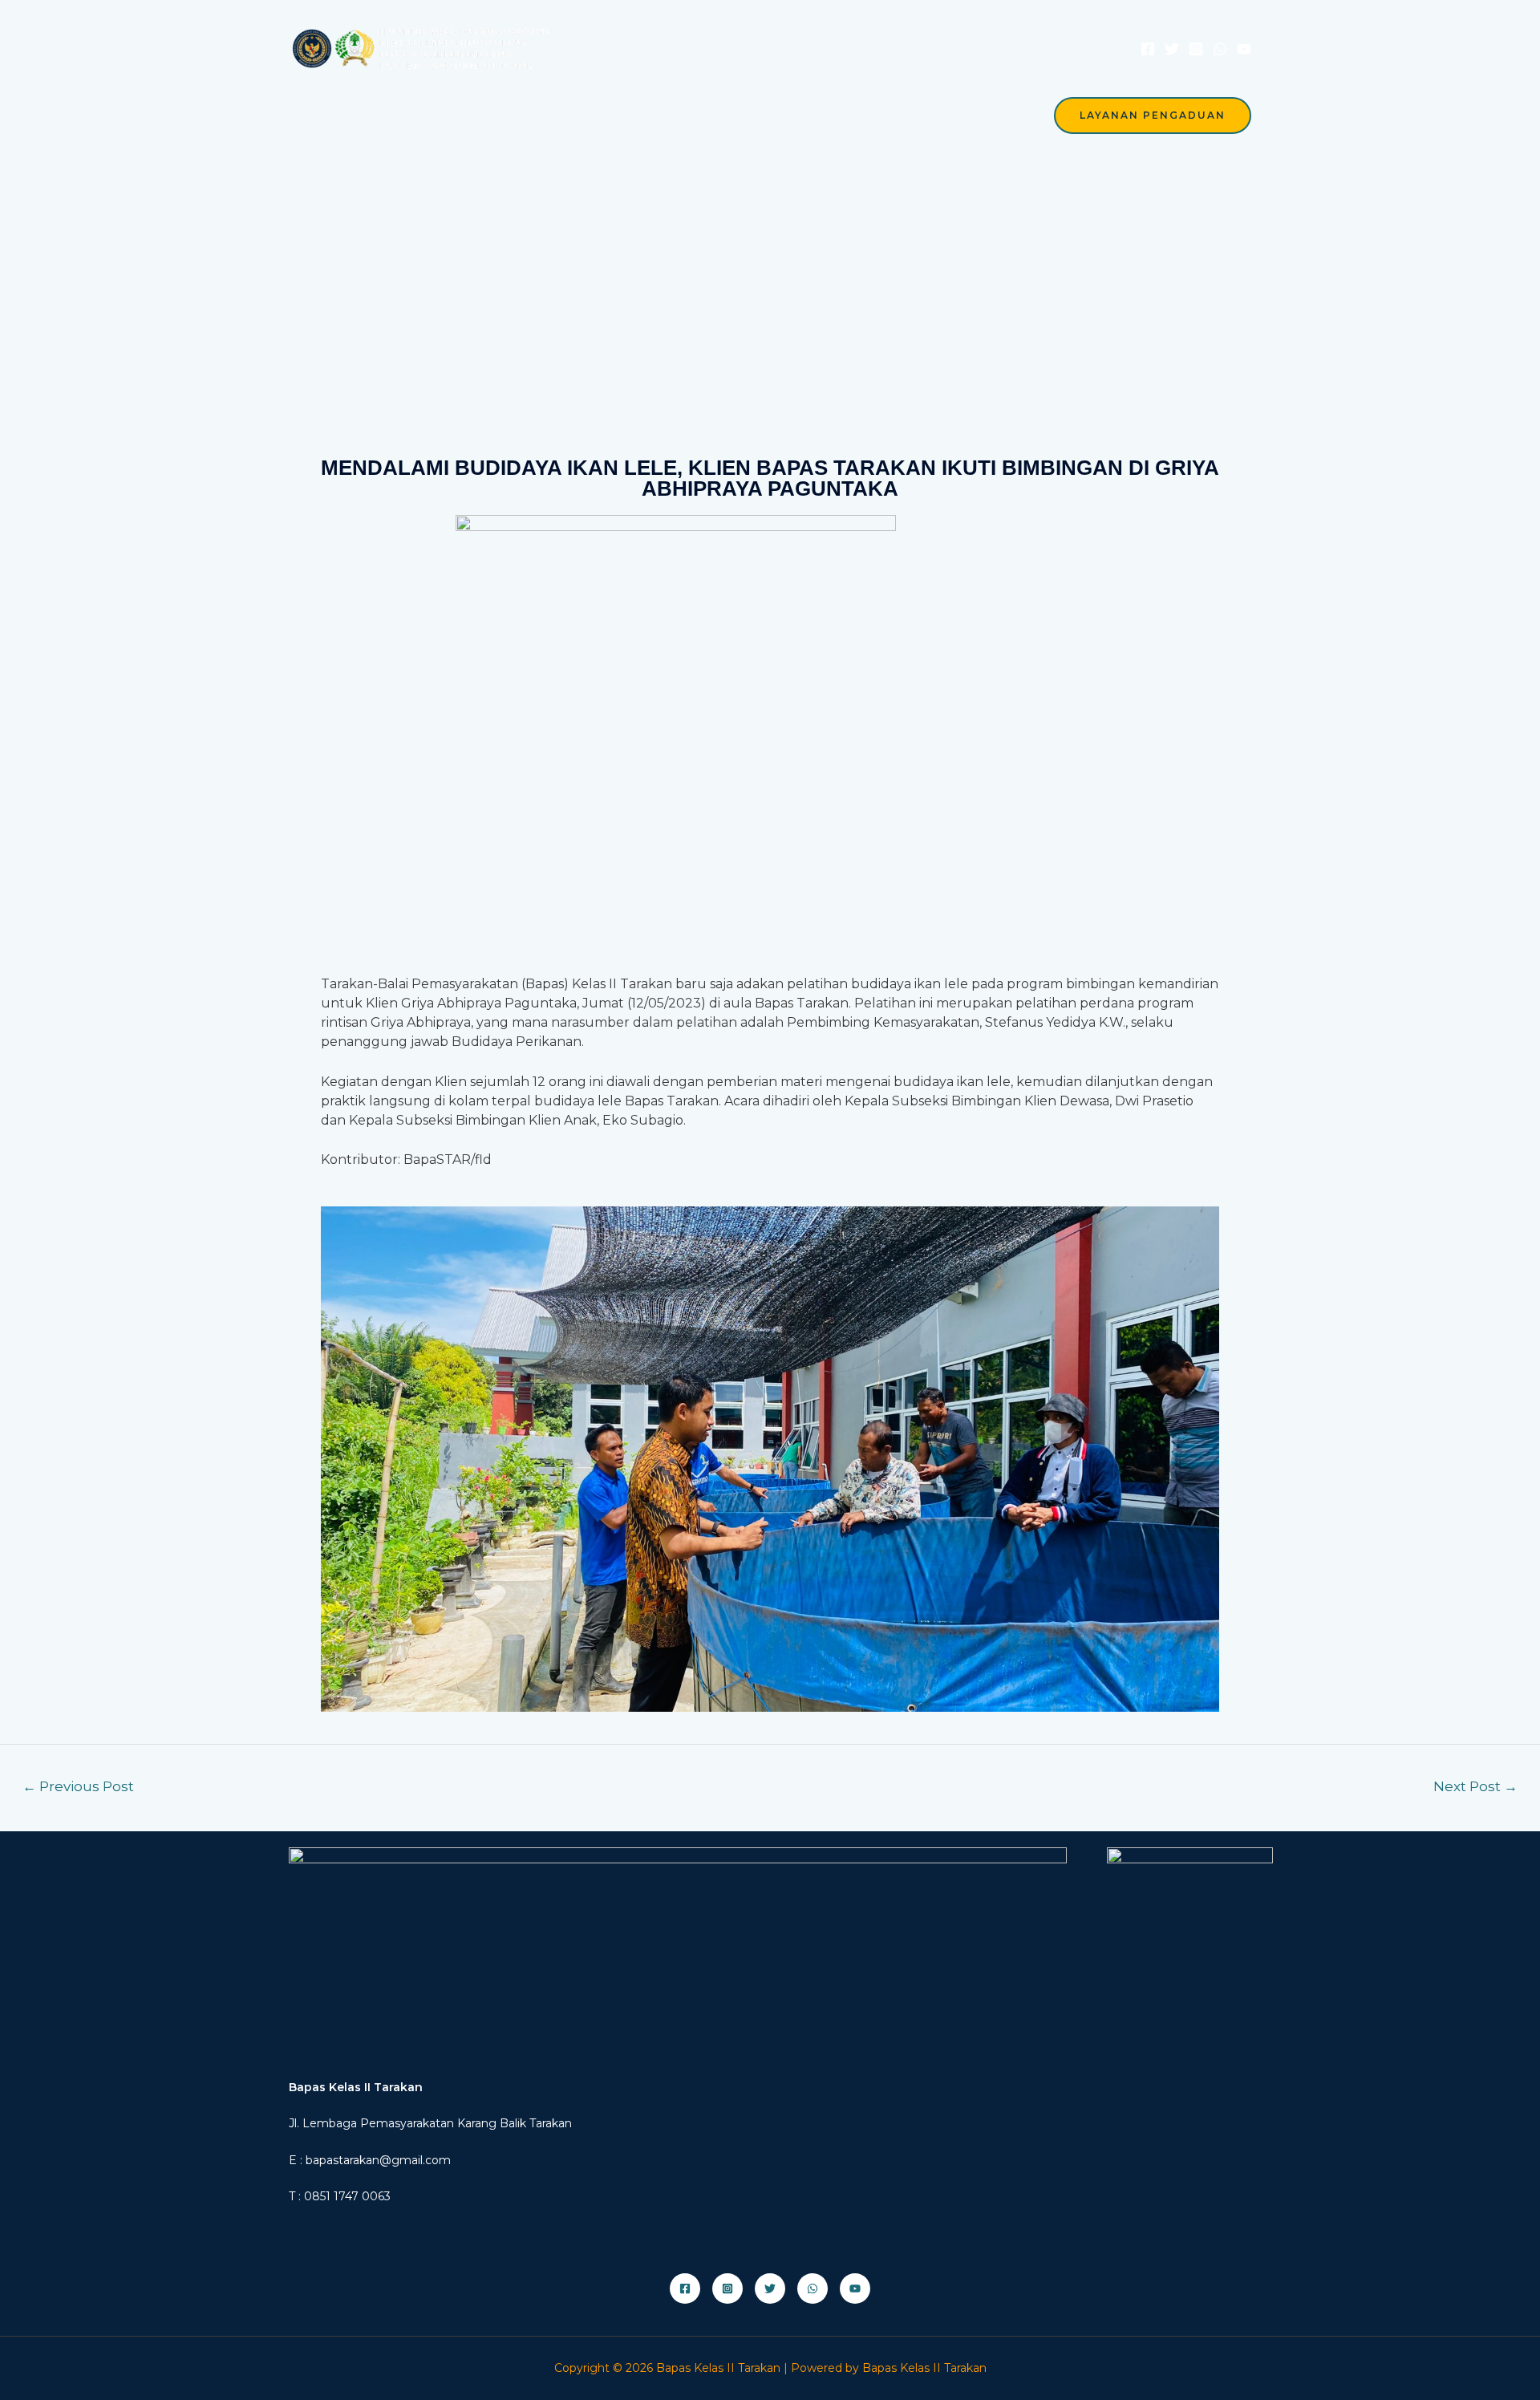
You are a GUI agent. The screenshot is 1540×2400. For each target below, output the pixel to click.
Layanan (901, 115)
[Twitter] (1172, 49)
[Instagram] (1196, 49)
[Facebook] (1148, 49)
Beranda (719, 115)
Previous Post (78, 1786)
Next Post (1475, 1786)
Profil (810, 115)
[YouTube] (1244, 49)
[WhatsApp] (1220, 49)
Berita (996, 115)
